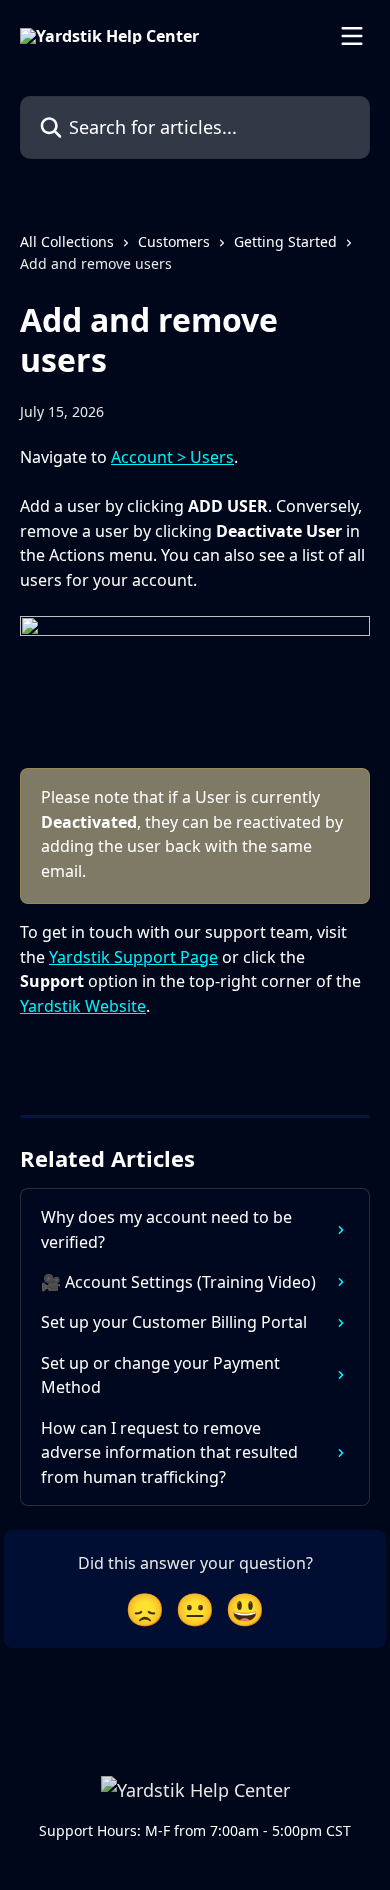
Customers (174, 241)
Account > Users (172, 457)
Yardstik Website (83, 1006)
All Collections (67, 241)
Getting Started (285, 241)
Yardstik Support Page (133, 957)
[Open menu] (352, 36)
